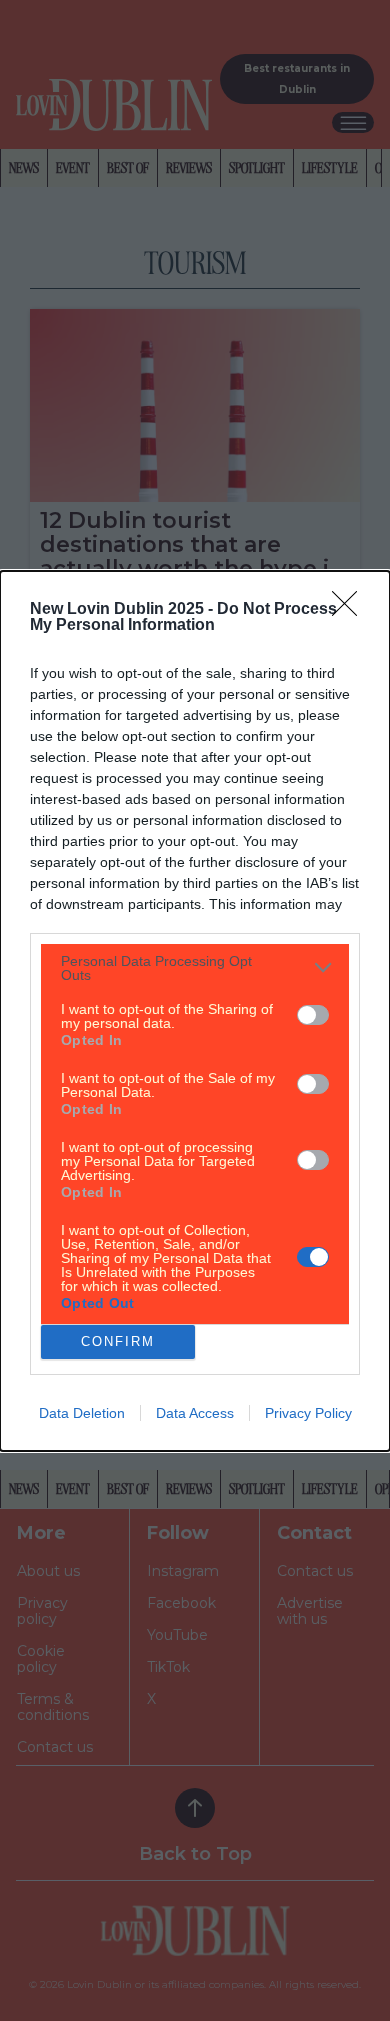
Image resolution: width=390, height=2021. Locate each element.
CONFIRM (118, 1341)
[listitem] (195, 968)
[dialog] (195, 1011)
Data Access (195, 1413)
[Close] (351, 610)
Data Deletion (82, 1413)
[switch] (313, 1015)
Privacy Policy (308, 1413)
